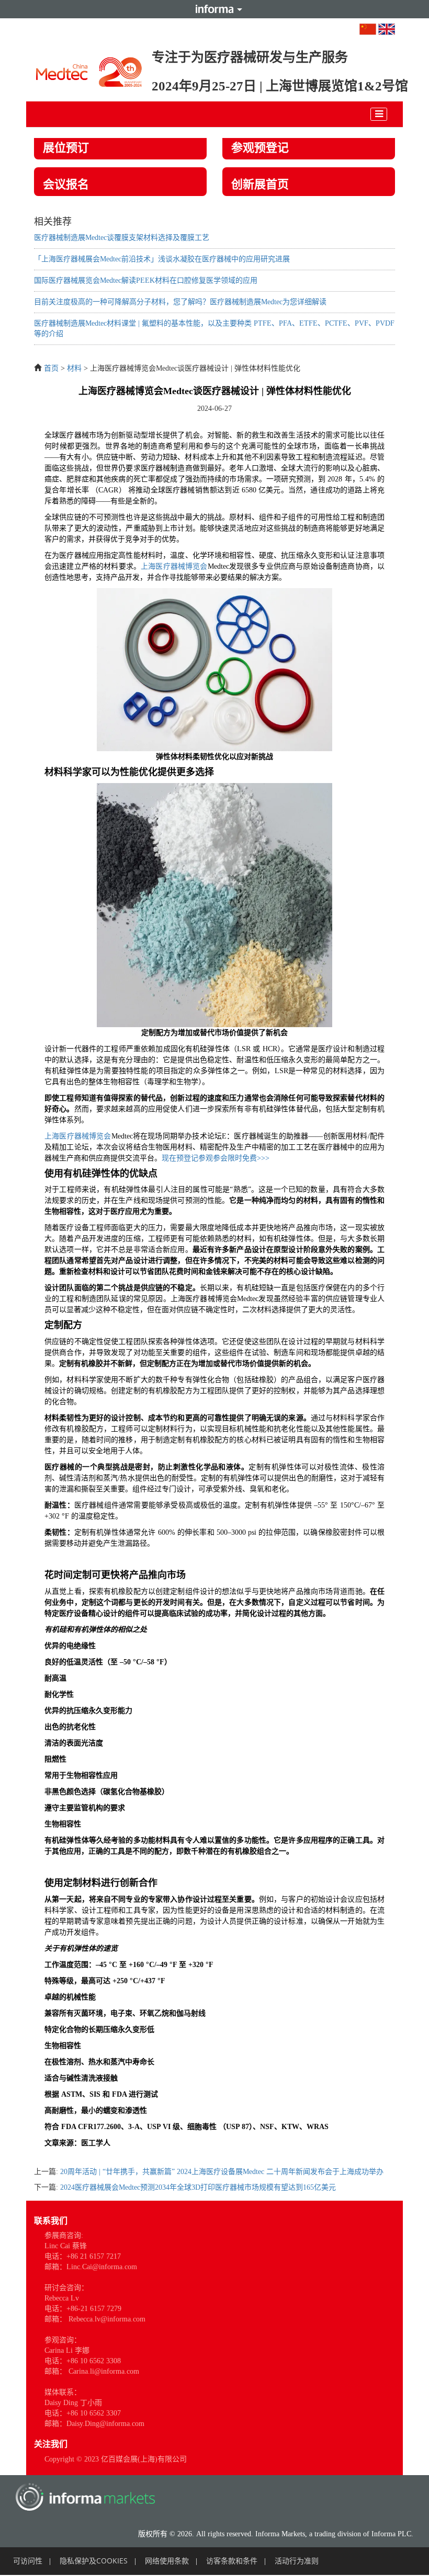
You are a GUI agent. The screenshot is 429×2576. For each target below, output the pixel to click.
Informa (214, 9)
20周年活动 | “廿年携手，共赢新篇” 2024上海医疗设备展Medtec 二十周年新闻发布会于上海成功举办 (222, 2172)
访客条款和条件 (232, 2561)
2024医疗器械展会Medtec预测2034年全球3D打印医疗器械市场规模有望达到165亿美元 (198, 2187)
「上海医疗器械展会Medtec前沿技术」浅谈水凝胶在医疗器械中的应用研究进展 (162, 259)
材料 (74, 368)
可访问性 (28, 2561)
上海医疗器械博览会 (174, 566)
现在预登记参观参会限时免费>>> (216, 1158)
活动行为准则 (297, 2561)
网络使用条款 (167, 2561)
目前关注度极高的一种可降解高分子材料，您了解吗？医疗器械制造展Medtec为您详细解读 (180, 302)
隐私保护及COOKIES (94, 2561)
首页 (51, 368)
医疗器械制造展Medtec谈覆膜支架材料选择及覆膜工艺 (122, 238)
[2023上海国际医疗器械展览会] (89, 69)
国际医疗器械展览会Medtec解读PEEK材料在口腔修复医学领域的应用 (146, 280)
